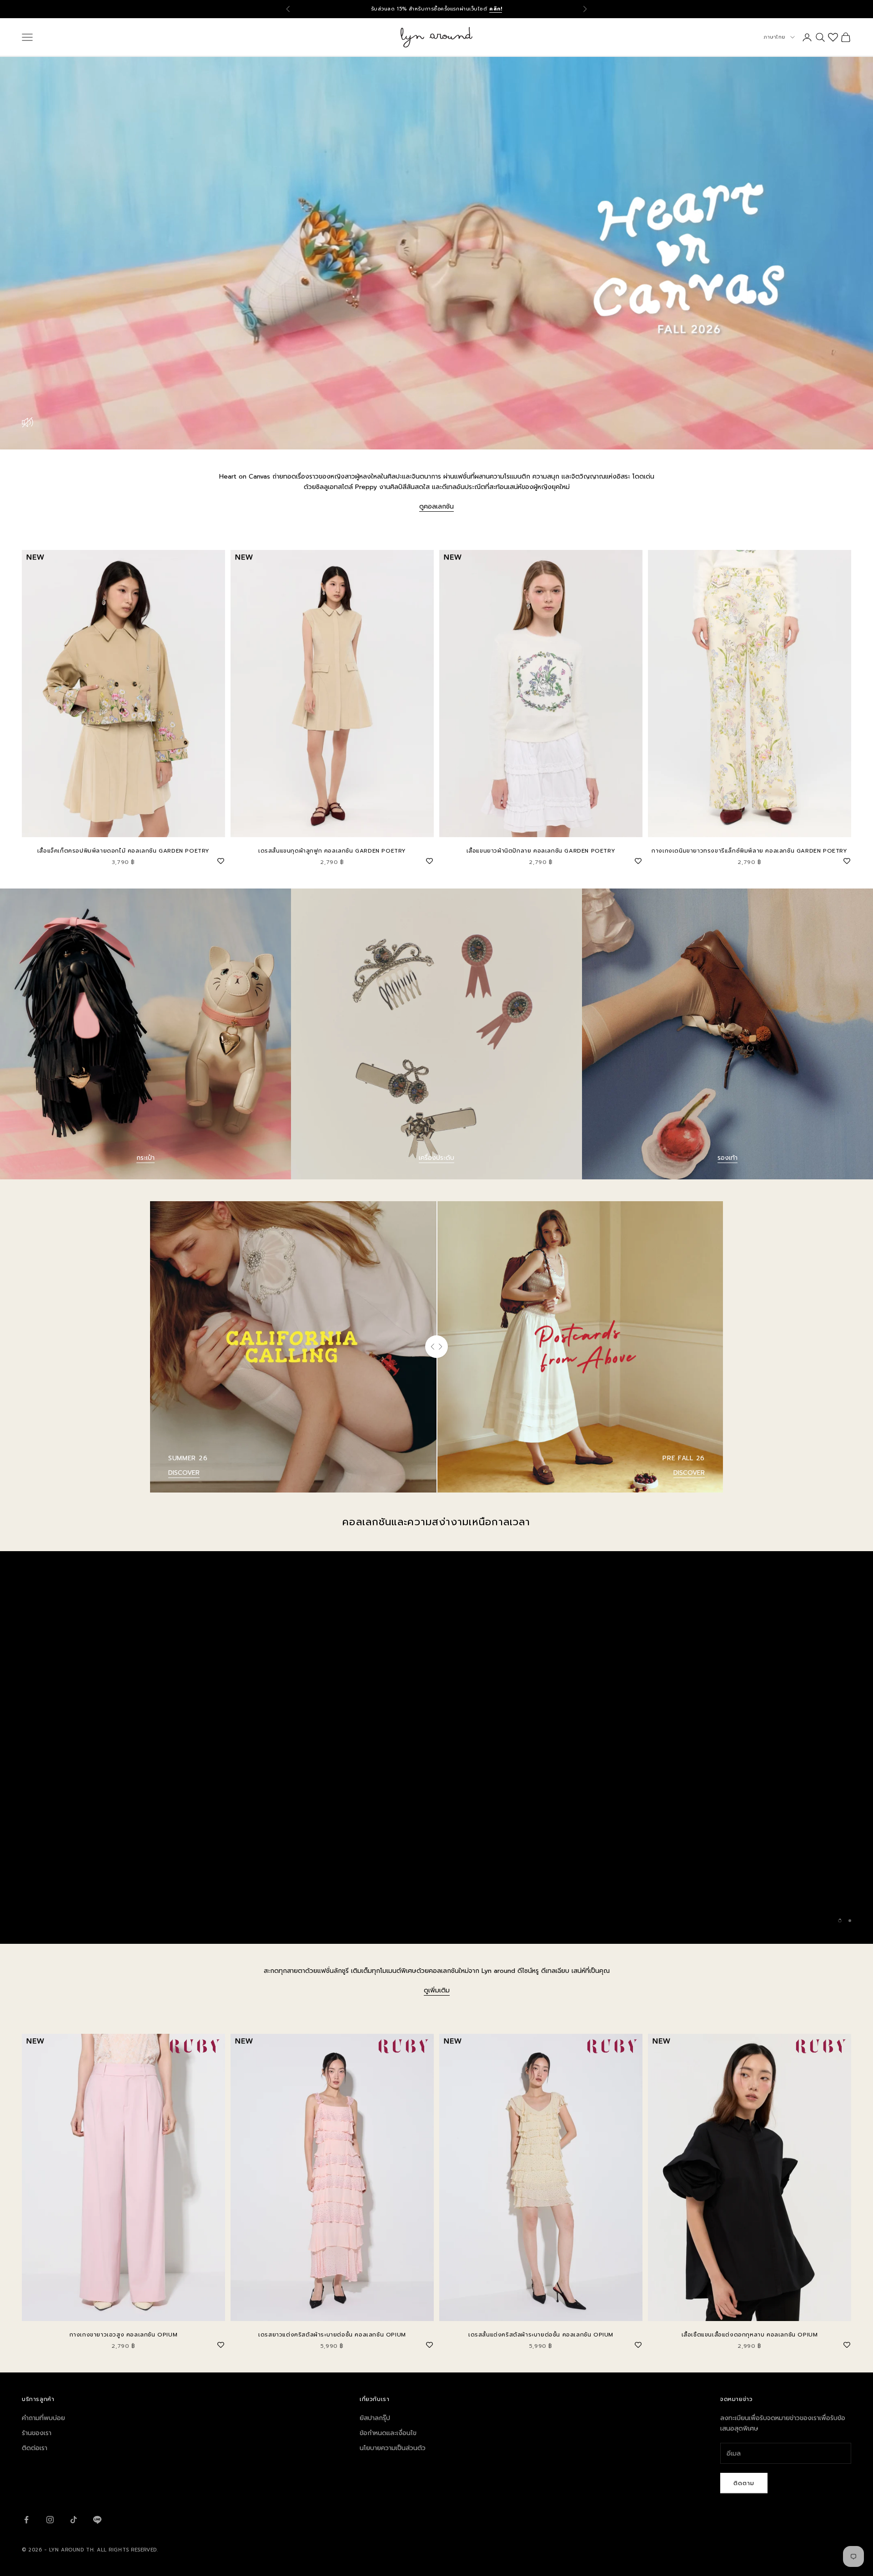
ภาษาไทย (775, 37)
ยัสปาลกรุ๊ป (375, 2418)
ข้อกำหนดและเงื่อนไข (388, 2433)
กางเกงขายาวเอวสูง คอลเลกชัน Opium (124, 2335)
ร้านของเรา (37, 2433)
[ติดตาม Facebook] (26, 2520)
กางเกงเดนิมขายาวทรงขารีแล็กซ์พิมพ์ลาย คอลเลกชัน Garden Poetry (749, 851)
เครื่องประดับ (436, 1158)
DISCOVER (184, 1473)
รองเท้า (727, 1158)
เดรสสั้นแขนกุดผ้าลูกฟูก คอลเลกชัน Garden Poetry (332, 851)
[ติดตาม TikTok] (74, 2520)
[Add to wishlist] (221, 860)
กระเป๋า (145, 1158)
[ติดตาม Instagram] (50, 2520)
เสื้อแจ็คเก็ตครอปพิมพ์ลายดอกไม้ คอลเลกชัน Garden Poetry (123, 851)
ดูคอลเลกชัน (436, 507)
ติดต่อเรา (35, 2448)
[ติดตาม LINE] (97, 2520)
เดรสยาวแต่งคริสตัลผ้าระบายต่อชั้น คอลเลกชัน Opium (332, 2335)
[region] (436, 1747)
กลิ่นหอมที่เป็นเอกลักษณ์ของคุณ (437, 1925)
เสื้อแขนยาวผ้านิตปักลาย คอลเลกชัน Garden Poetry (541, 851)
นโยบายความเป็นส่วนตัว (393, 2448)
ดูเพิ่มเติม (437, 1990)
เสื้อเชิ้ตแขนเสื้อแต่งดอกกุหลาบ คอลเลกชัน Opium (750, 2335)
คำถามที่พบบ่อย (43, 2418)
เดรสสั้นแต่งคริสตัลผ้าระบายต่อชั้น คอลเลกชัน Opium (541, 2335)
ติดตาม (744, 2483)
